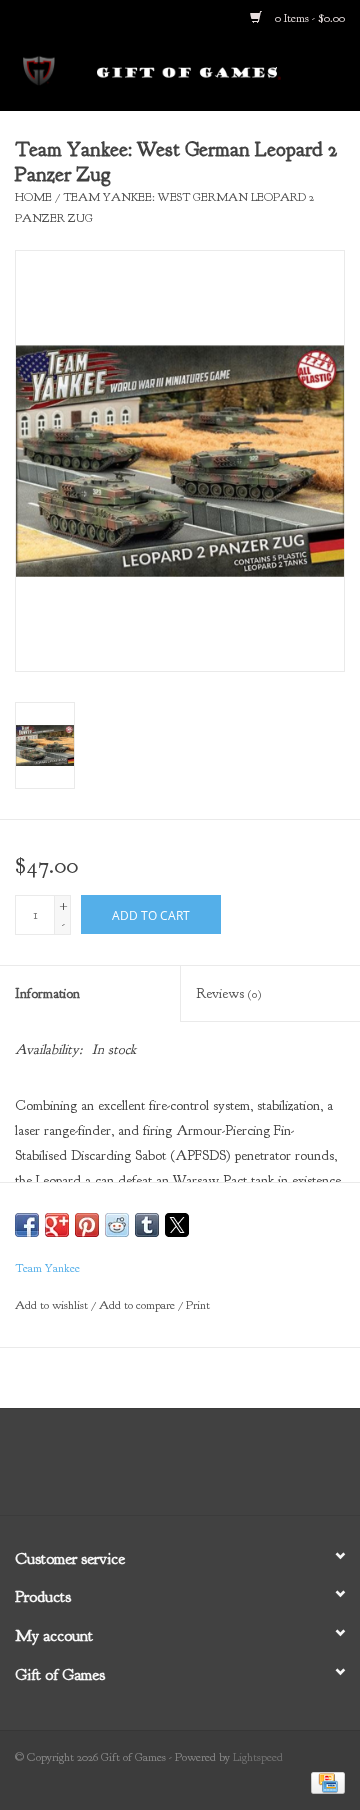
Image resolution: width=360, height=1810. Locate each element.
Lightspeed (258, 1757)
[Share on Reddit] (117, 1225)
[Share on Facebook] (27, 1225)
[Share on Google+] (57, 1225)
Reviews (228, 993)
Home (33, 197)
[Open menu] (39, 69)
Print (198, 1305)
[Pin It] (87, 1225)
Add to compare (138, 1305)
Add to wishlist (53, 1305)
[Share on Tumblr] (147, 1225)
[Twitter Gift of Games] (162, 1469)
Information (47, 993)
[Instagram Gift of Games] (234, 1469)
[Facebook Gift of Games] (126, 1469)
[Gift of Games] (219, 72)
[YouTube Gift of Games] (198, 1469)
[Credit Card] (324, 1782)
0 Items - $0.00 (308, 18)
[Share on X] (177, 1225)
